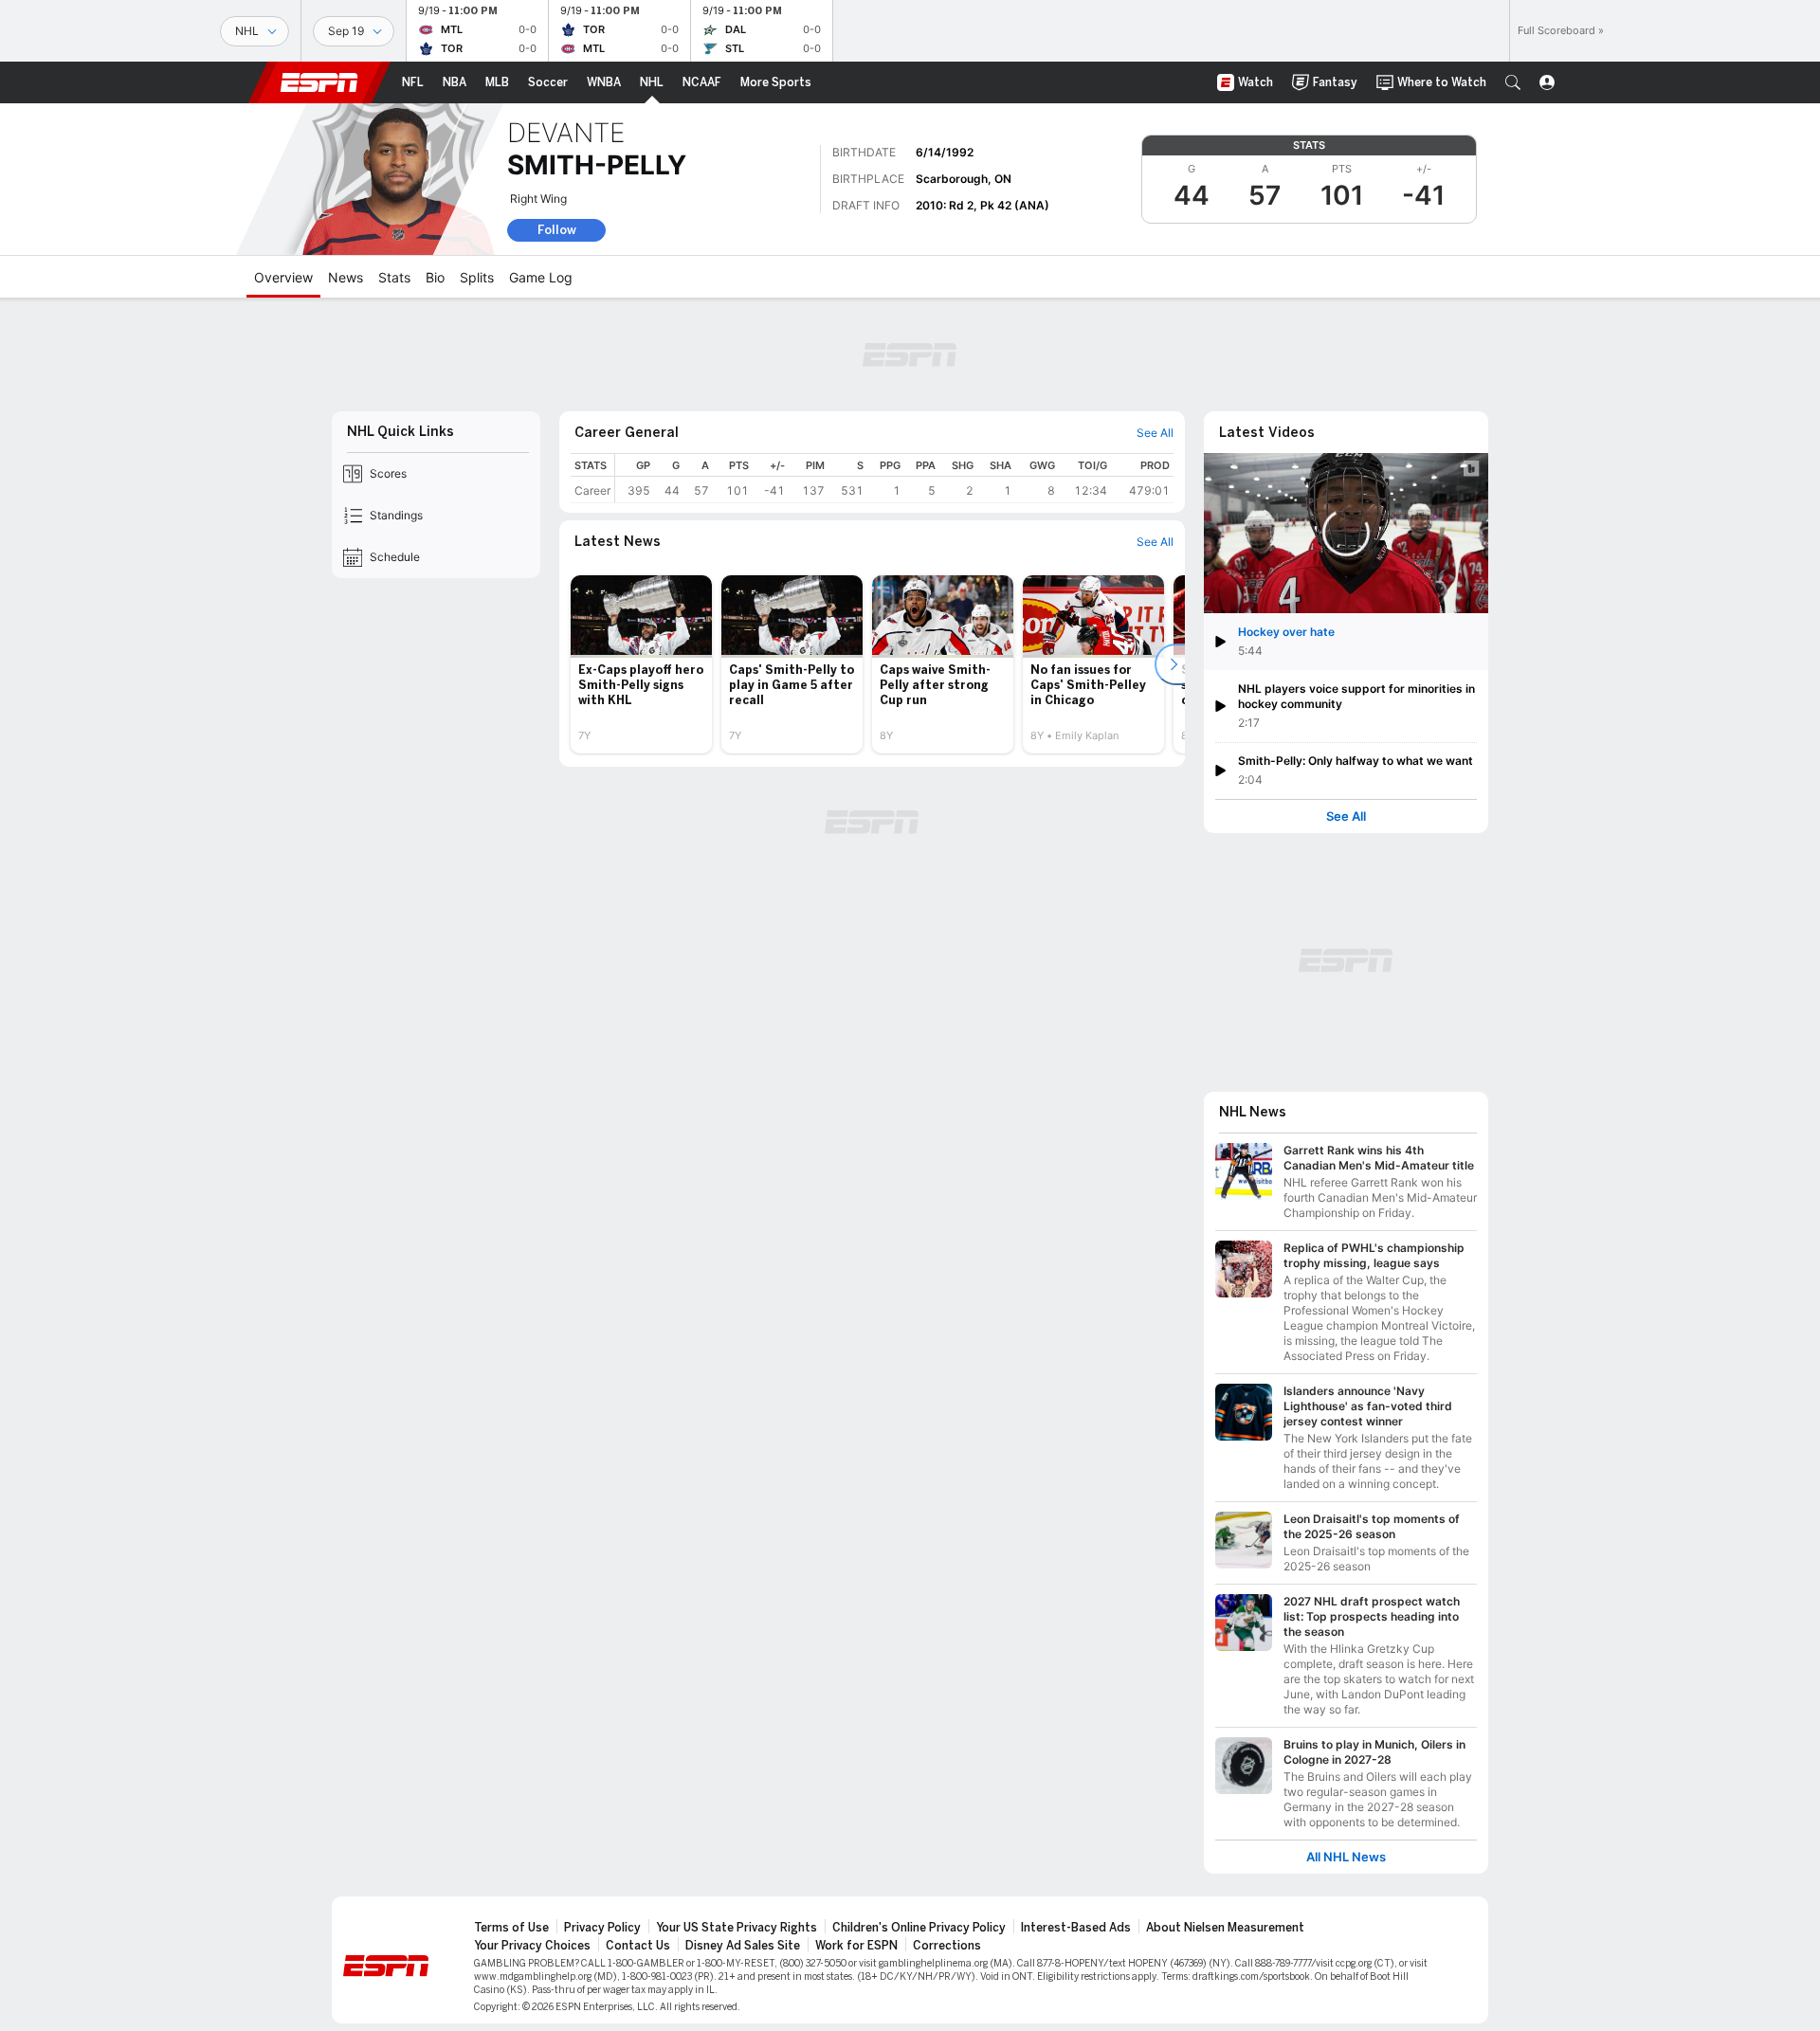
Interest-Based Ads (1076, 1928)
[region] (894, 478)
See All (1346, 816)
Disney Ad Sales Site (743, 1946)
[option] (641, 664)
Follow (557, 230)
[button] (1513, 82)
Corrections (947, 1946)
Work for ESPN (856, 1946)
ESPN (319, 82)
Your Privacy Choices (532, 1946)
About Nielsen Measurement (1225, 1928)
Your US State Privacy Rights (737, 1928)
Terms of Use (511, 1928)
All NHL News (1346, 1857)
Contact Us (638, 1946)
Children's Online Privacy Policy (919, 1928)
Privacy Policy (602, 1928)
